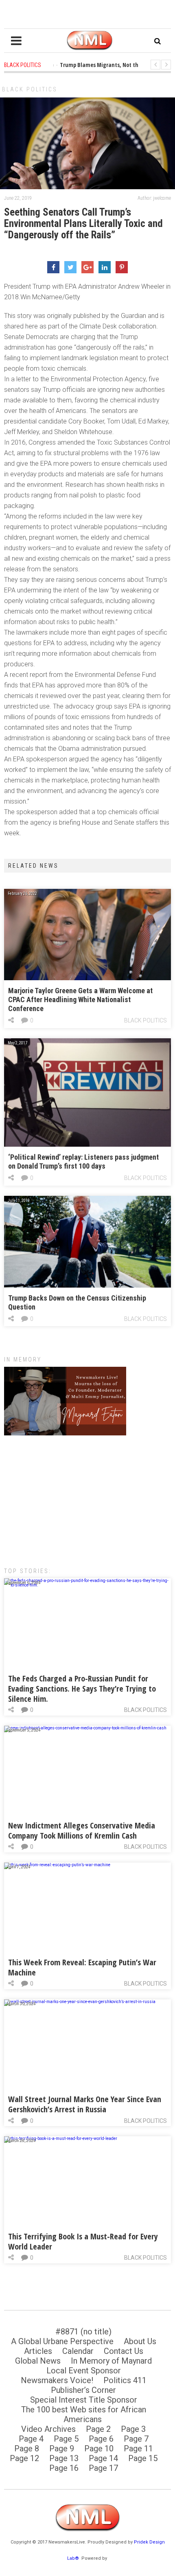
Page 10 (99, 2448)
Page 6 (101, 2439)
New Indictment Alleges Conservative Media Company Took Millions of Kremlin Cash (82, 1830)
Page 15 (143, 2458)
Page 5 (66, 2439)
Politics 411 (125, 2380)
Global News (38, 2361)
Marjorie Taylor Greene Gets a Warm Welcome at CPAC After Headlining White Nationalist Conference (80, 999)
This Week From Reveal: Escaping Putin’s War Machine (82, 1967)
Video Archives (48, 2429)
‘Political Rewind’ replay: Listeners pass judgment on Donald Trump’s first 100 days (83, 1162)
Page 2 (98, 2429)
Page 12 (24, 2458)
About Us (140, 2341)
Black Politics (30, 89)
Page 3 (133, 2429)
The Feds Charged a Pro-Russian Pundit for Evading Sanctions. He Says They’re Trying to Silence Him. (82, 1689)
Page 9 (62, 2448)
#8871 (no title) (83, 2332)
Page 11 (138, 2448)
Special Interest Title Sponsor (84, 2400)
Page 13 (64, 2458)
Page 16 (64, 2468)
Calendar (78, 2351)
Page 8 (27, 2448)
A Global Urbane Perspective (62, 2341)
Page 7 (136, 2439)
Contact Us (124, 2351)
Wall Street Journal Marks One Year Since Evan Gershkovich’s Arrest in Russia (85, 2104)
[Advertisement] (87, 1497)
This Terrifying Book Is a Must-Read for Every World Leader (83, 2241)
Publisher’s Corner (83, 2390)
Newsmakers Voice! (57, 2380)
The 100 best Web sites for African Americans (84, 2414)
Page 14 (103, 2458)
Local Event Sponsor (84, 2371)
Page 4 (31, 2439)
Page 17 (103, 2468)
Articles (38, 2351)
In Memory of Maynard (111, 2361)
